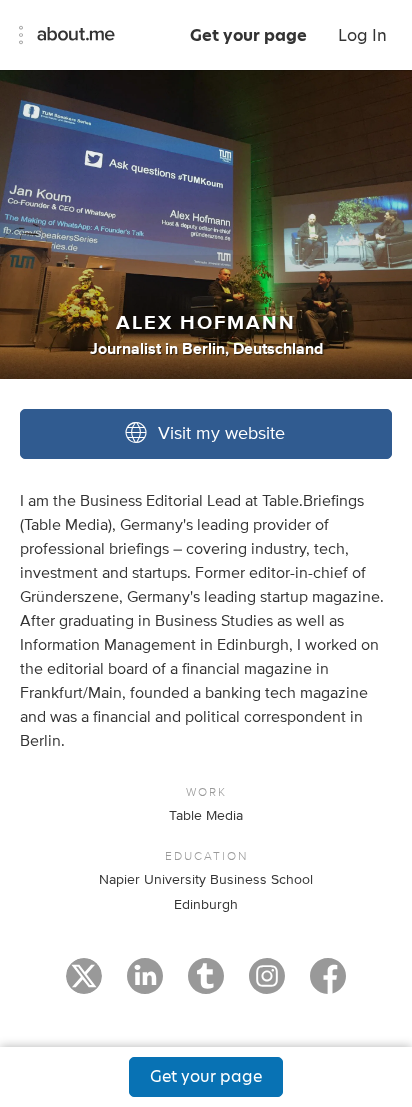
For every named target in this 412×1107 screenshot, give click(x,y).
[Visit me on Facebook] (328, 985)
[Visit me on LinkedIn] (145, 985)
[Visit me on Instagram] (267, 985)
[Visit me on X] (84, 985)
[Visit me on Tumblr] (206, 985)
